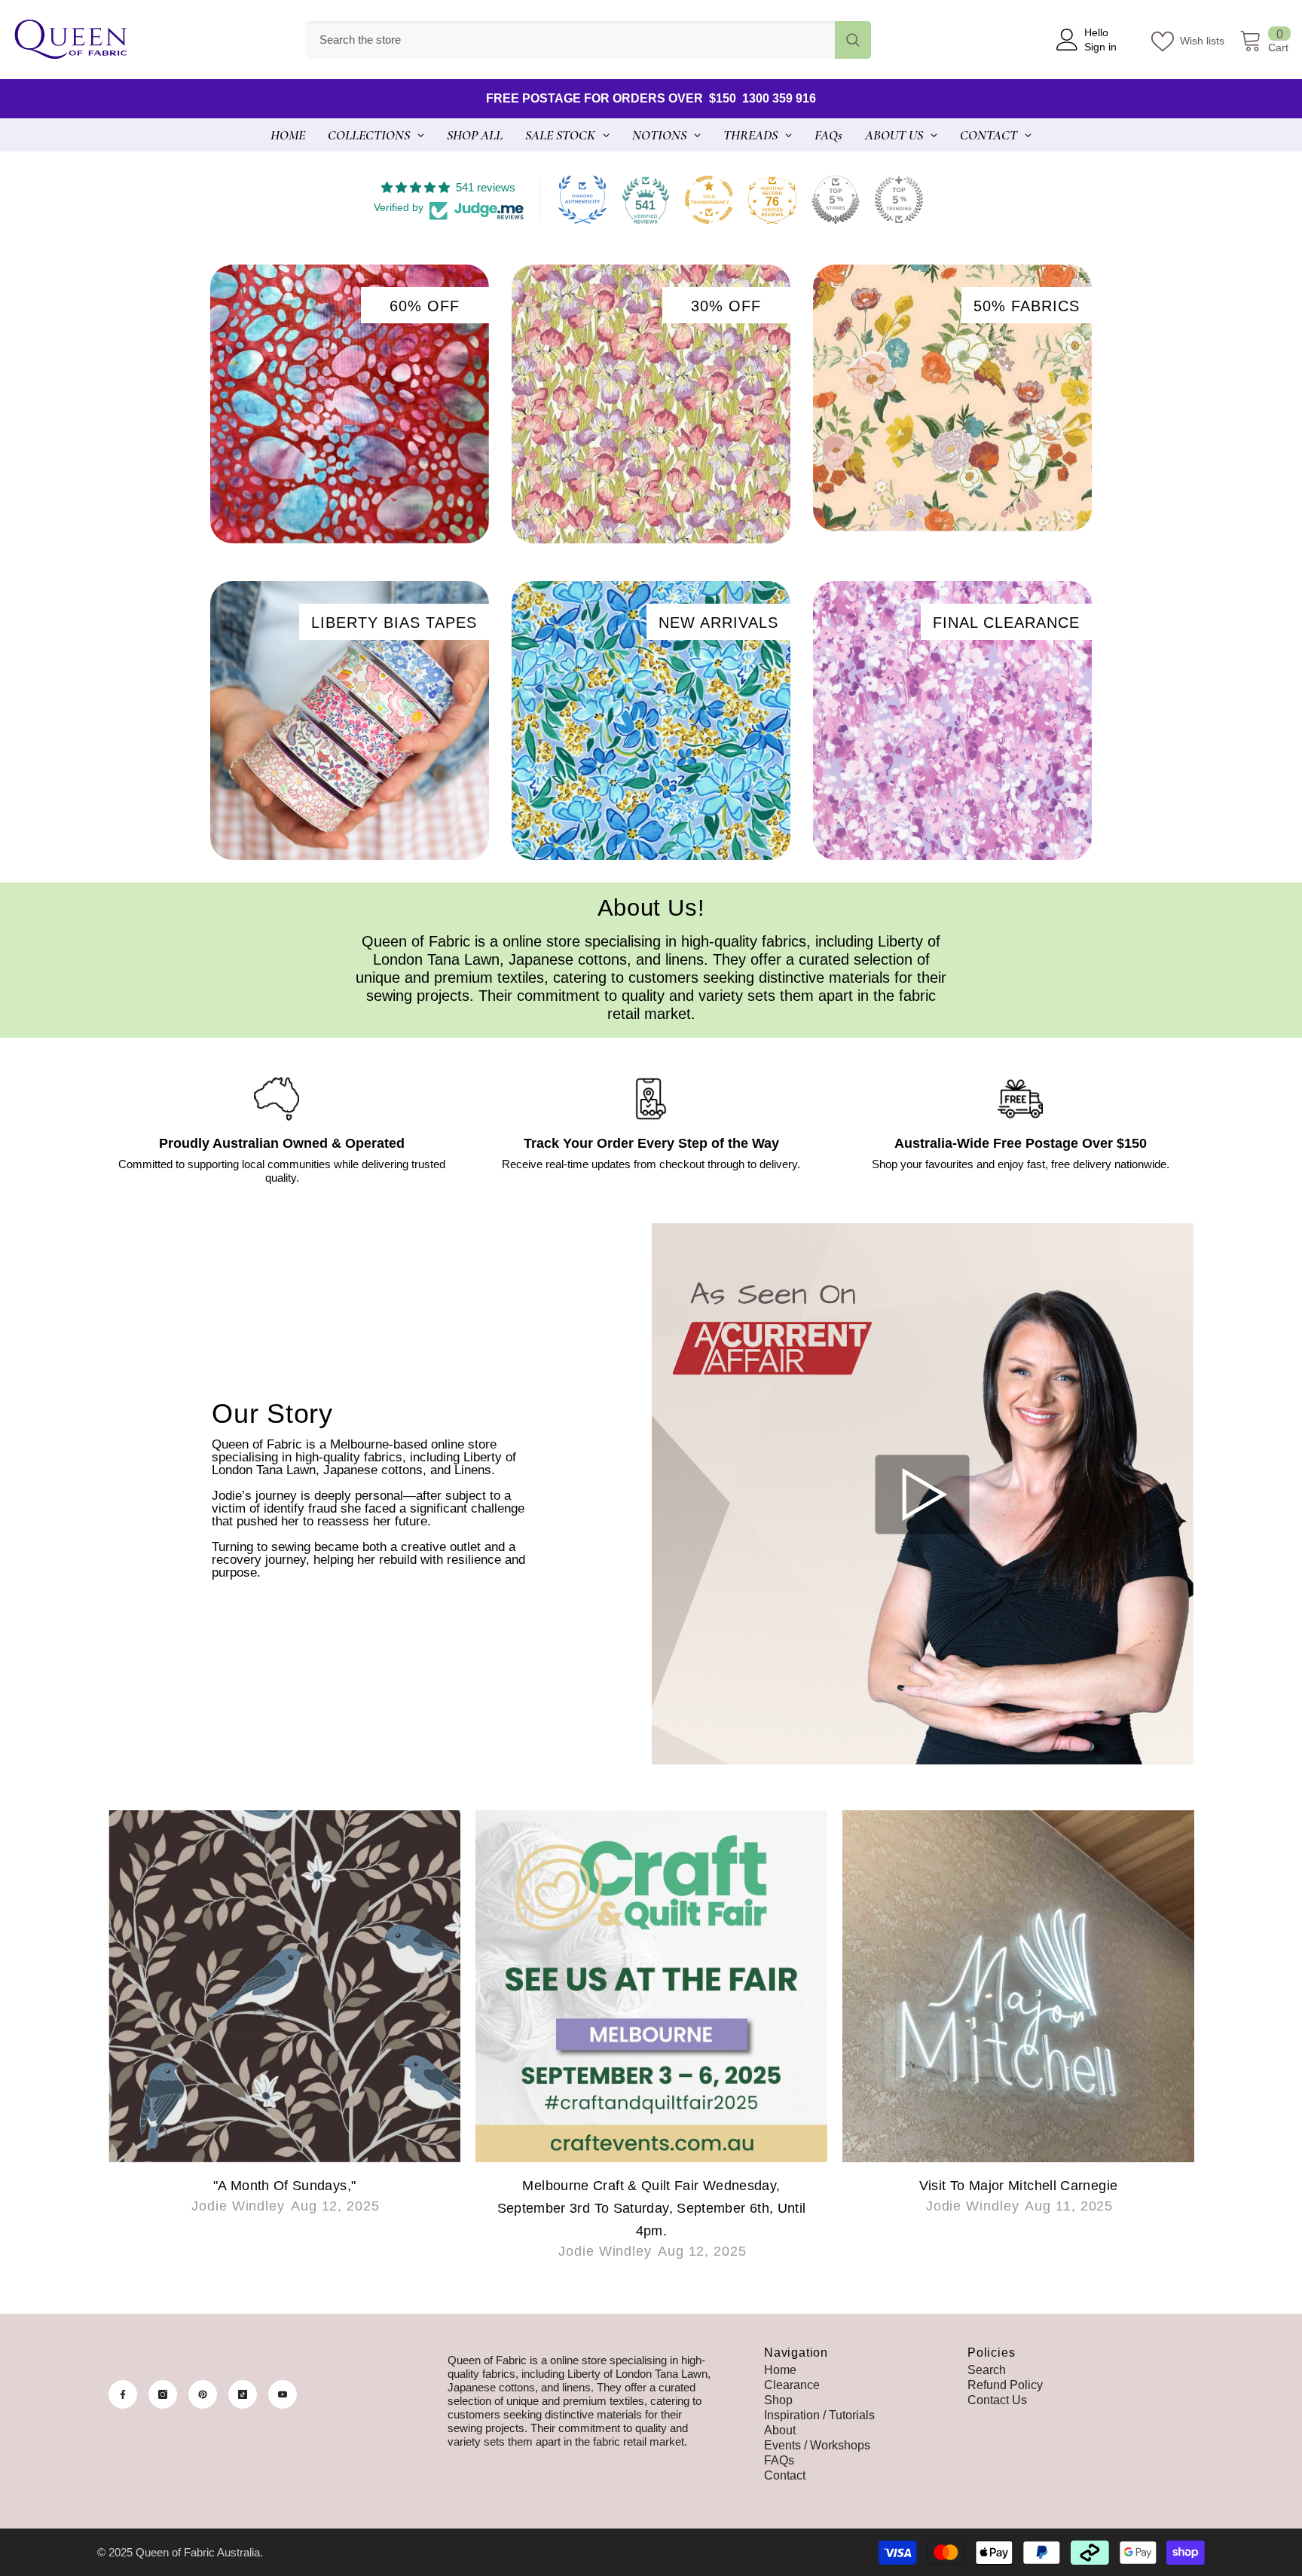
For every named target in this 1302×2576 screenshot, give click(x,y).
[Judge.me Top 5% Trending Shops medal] (899, 200)
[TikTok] (243, 2394)
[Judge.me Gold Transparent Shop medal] (709, 200)
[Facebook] (123, 2394)
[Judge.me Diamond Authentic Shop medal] (582, 200)
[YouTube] (283, 2394)
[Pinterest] (203, 2394)
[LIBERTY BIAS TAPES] (350, 720)
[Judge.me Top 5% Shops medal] (836, 200)
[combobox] (570, 40)
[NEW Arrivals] (651, 720)
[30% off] (651, 404)
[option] (284, 2028)
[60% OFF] (350, 404)
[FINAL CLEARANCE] (952, 720)
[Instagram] (163, 2394)
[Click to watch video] (923, 1494)
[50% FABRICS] (952, 398)
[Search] (588, 40)
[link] (282, 1130)
